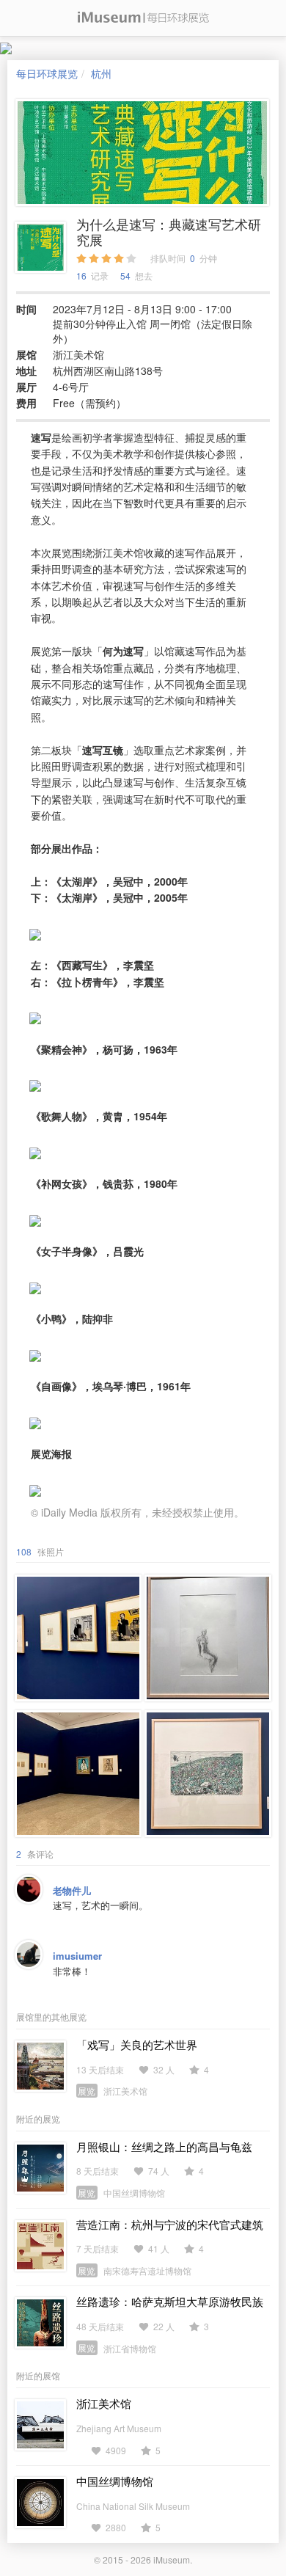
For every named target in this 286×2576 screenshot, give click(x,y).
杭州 (101, 73)
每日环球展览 (47, 73)
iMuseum (172, 2559)
